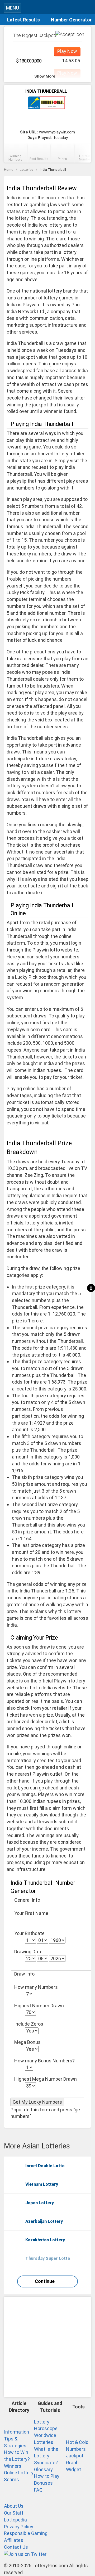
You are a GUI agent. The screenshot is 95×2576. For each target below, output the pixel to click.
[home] (52, 9)
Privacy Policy (19, 2527)
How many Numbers (36, 1987)
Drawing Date (28, 1952)
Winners (13, 2466)
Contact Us (16, 2547)
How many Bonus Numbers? (44, 2061)
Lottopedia (15, 2520)
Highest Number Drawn (39, 2006)
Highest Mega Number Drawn (46, 2079)
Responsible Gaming (26, 2533)
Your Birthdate (29, 1933)
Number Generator (71, 20)
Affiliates (14, 2540)
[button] (89, 7)
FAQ (38, 2490)
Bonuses (43, 2483)
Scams (11, 2479)
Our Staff (14, 2513)
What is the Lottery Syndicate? (46, 2456)
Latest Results (23, 20)
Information (16, 2432)
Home (9, 170)
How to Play (47, 2476)
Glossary (43, 2469)
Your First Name (31, 1913)
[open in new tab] (25, 2554)
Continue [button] (45, 2281)
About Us (14, 2506)
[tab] (15, 154)
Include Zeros (29, 2024)
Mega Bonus (27, 2042)
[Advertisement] (47, 2347)
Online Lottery (19, 2473)
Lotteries (27, 170)
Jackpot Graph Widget (75, 2462)
